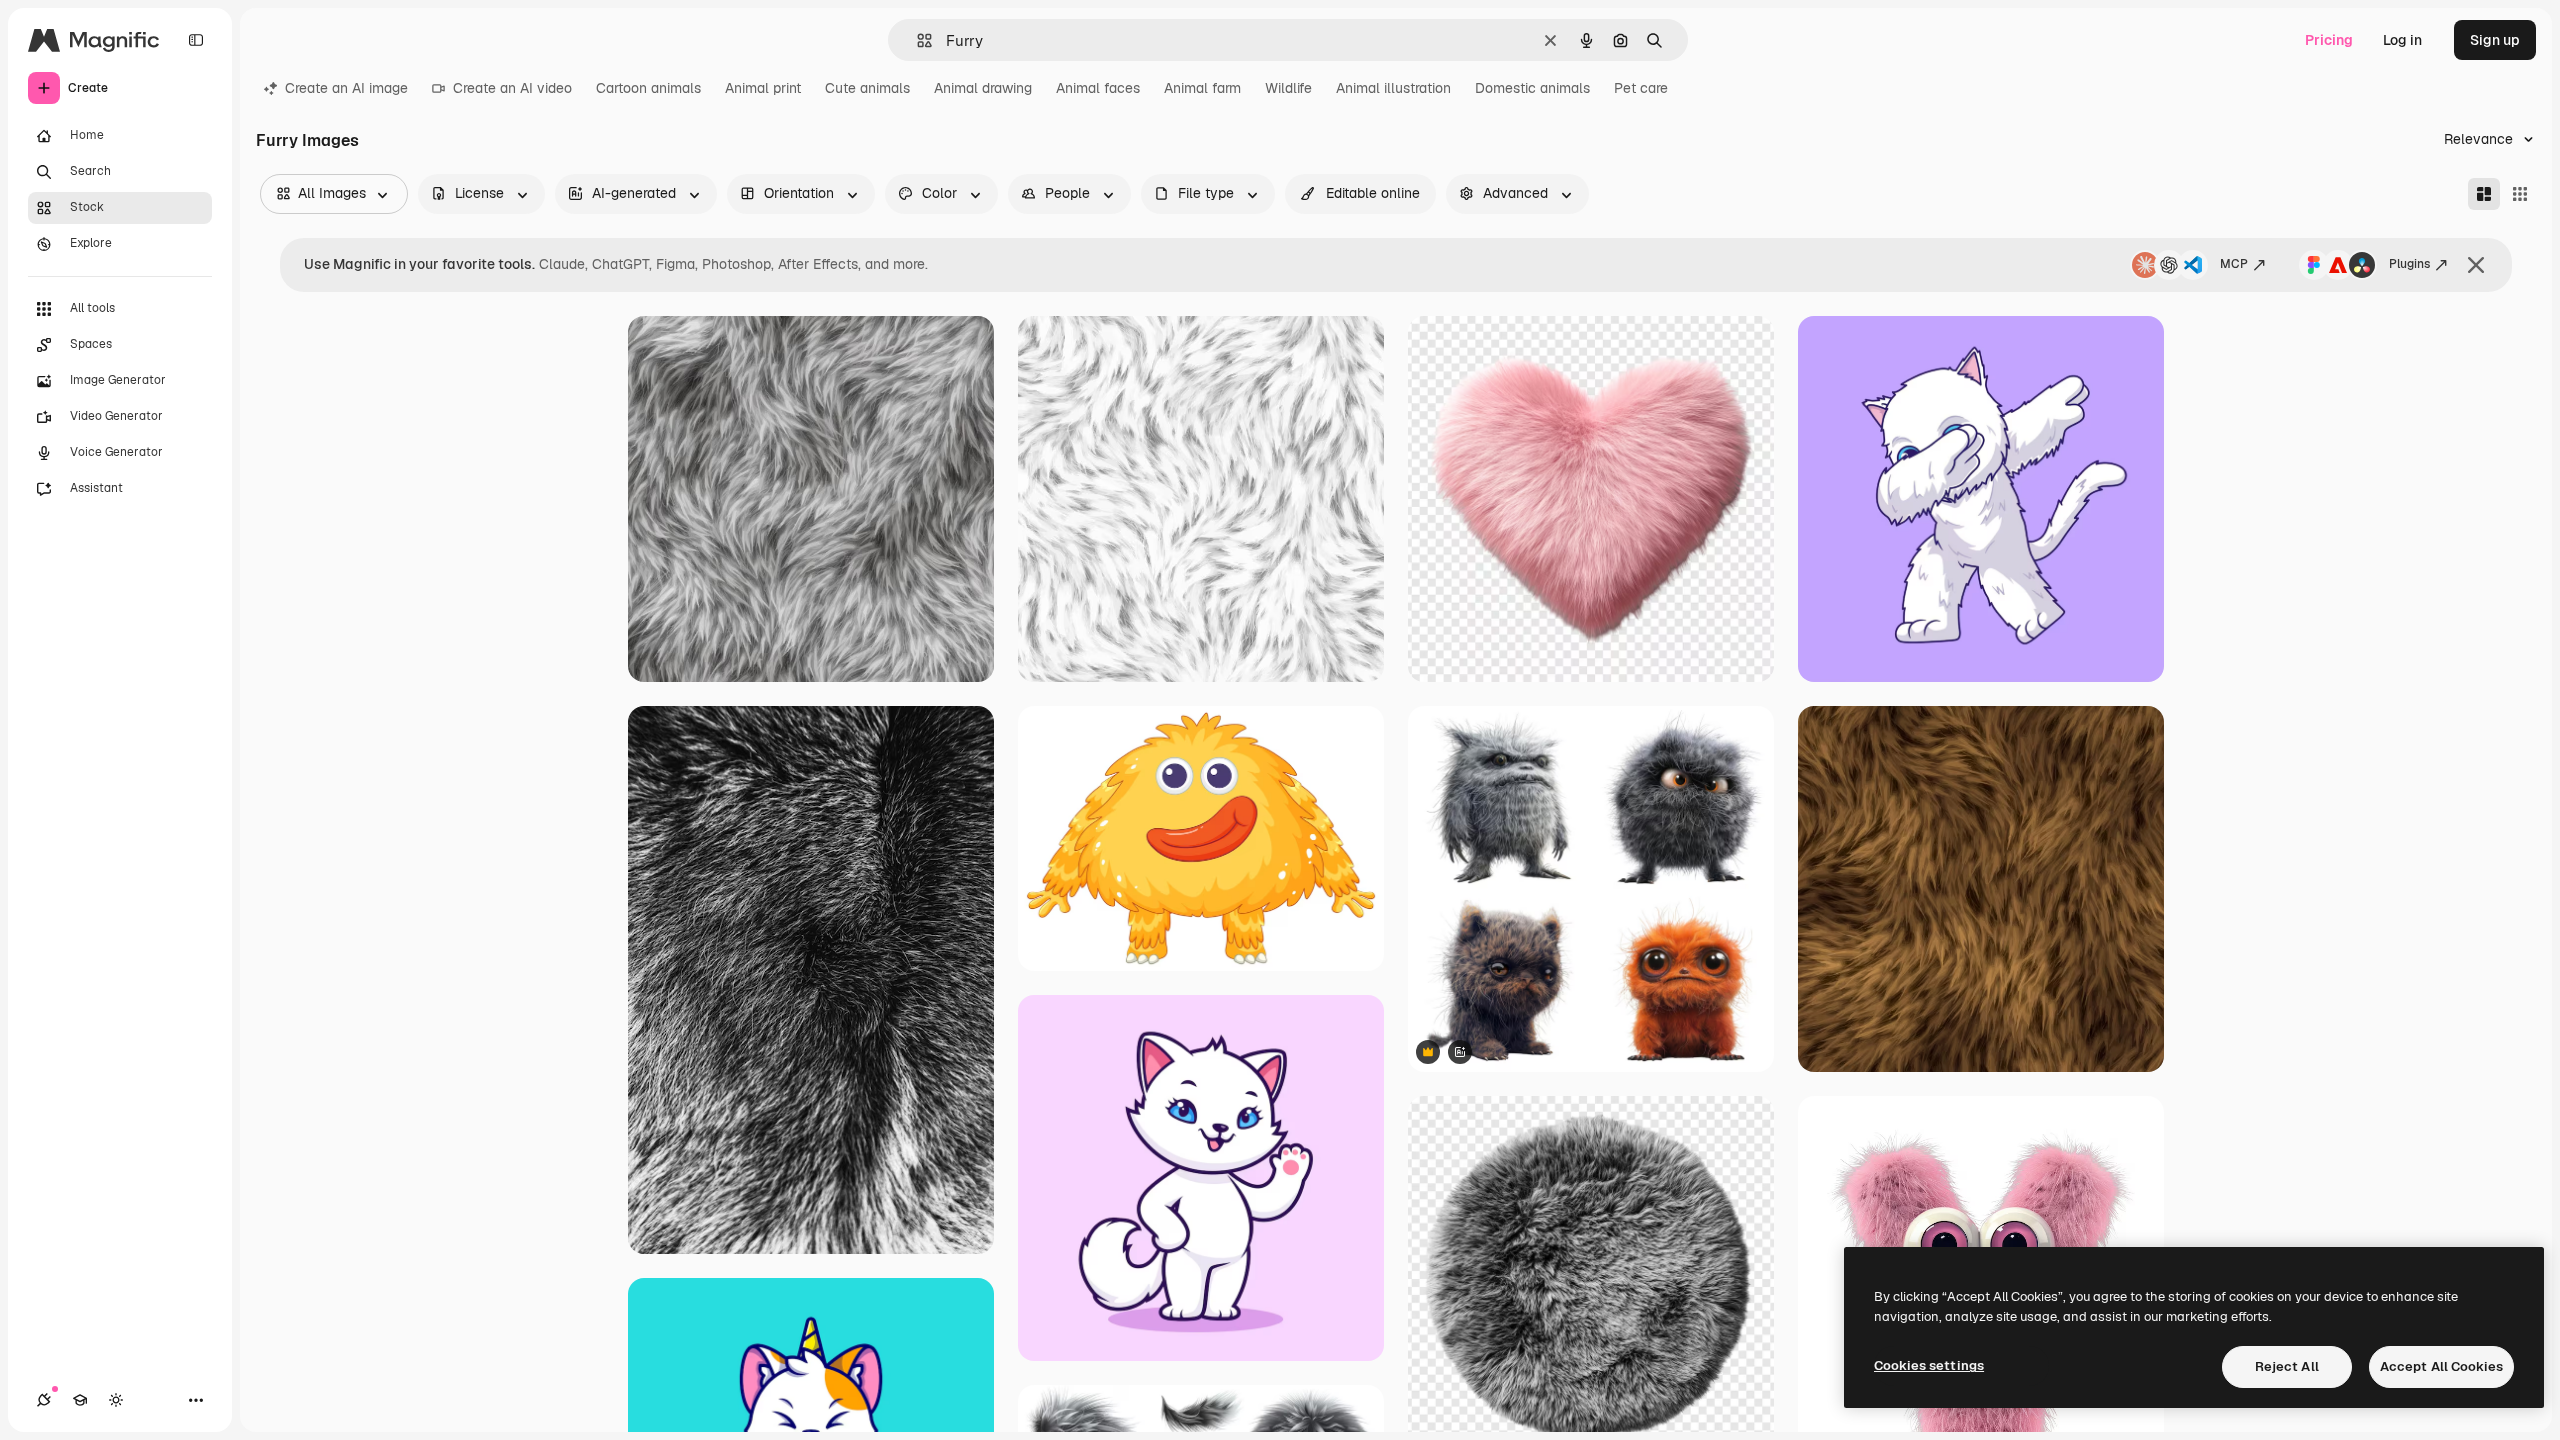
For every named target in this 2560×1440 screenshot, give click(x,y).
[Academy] (80, 1400)
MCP (2234, 264)
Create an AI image (346, 88)
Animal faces (1098, 88)
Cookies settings (1929, 1365)
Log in (2402, 40)
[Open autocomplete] (916, 40)
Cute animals (867, 88)
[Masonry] (2484, 194)
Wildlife (1288, 88)
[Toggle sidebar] (196, 40)
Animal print (763, 88)
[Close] (2476, 265)
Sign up (2495, 40)
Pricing (2329, 40)
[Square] (2520, 194)
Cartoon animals (648, 88)
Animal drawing (983, 88)
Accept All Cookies (2441, 1366)
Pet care (1641, 88)
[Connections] (44, 1400)
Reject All (2287, 1366)
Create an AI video (512, 88)
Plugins (2409, 264)
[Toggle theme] (116, 1400)
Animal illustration (1393, 88)
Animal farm (1202, 88)
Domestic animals (1532, 88)
